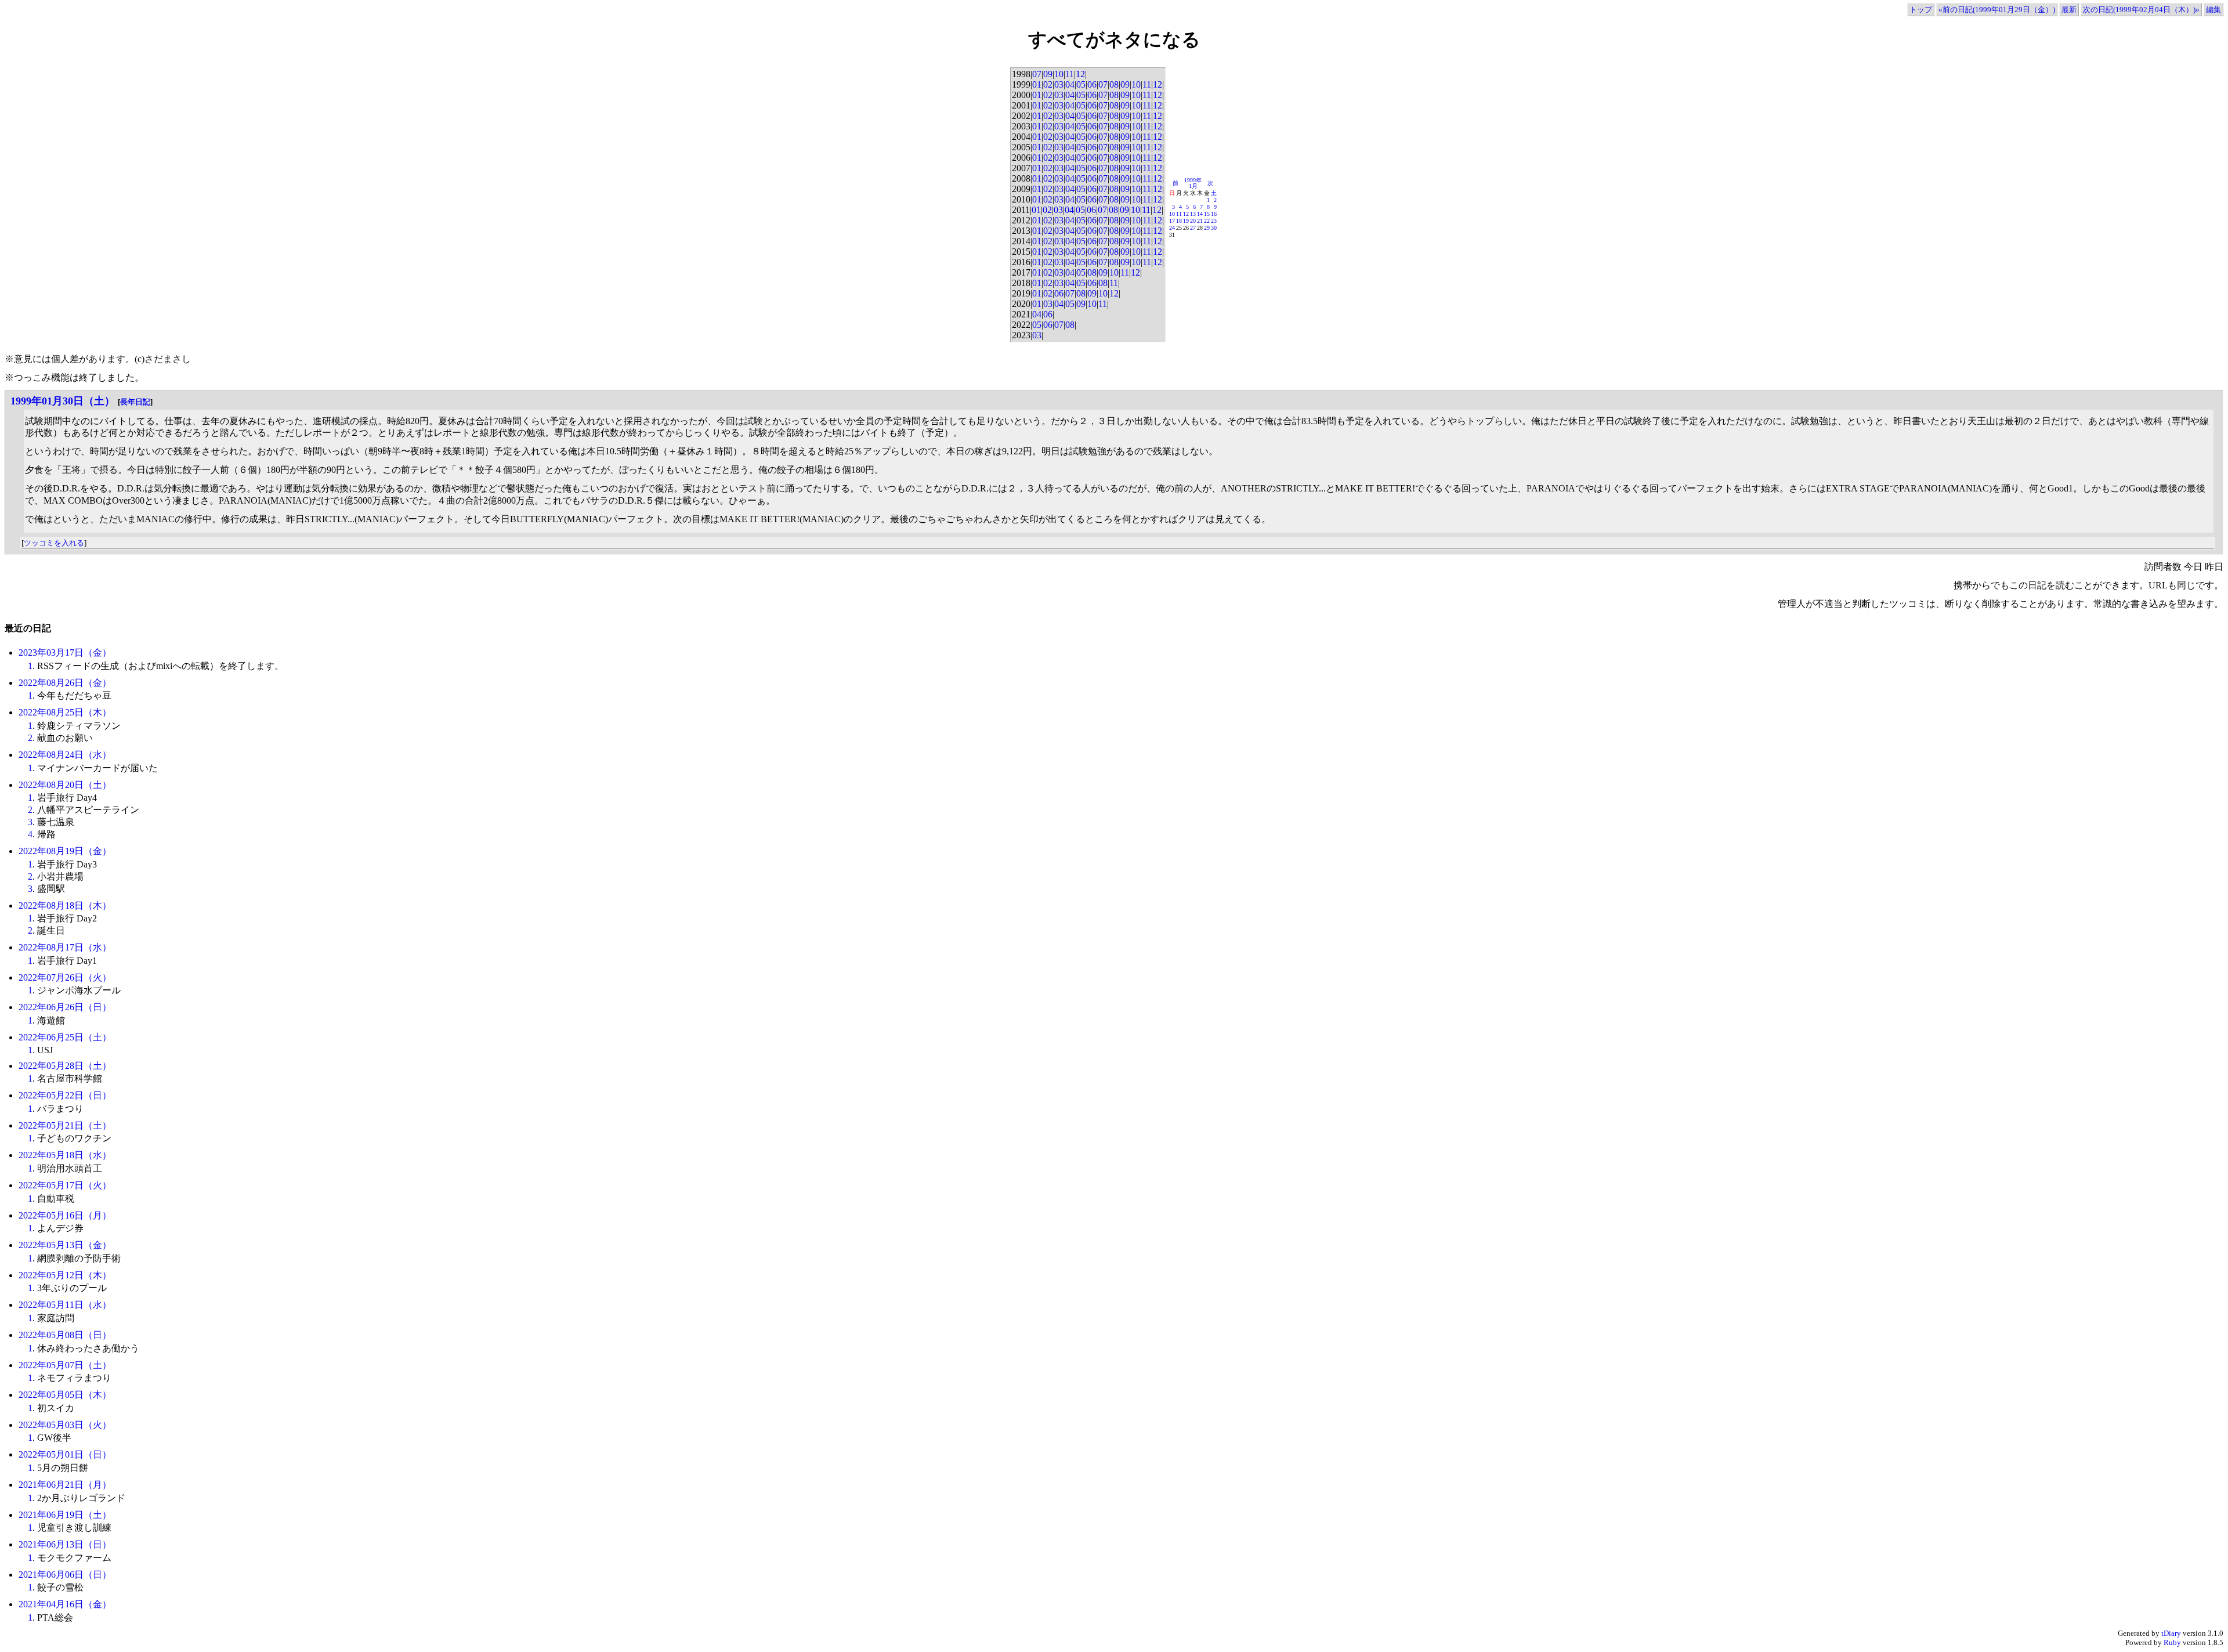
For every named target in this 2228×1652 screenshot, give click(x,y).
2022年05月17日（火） (65, 1185)
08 (1114, 84)
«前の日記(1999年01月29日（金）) (1997, 10)
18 (1179, 221)
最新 (2069, 10)
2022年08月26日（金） (65, 683)
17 (1172, 221)
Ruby (2172, 1642)
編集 (2213, 10)
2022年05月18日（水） (65, 1155)
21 (1200, 221)
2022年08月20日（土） (65, 785)
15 (1207, 214)
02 (1048, 84)
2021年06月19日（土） (65, 1515)
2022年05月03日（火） (65, 1425)
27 (1193, 228)
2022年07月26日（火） (65, 977)
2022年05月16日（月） (65, 1215)
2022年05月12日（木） (65, 1275)
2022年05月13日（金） (65, 1245)
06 (1092, 84)
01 (1037, 84)
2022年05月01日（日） (65, 1454)
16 (1214, 214)
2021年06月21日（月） (65, 1485)
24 (1172, 228)
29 (1207, 228)
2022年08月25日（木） (65, 712)
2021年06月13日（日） (65, 1544)
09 (1048, 74)
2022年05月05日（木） (65, 1395)
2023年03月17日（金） (65, 653)
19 (1186, 221)
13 (1193, 214)
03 (1059, 84)
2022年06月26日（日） (65, 1007)
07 (1037, 74)
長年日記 (135, 402)
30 (1214, 228)
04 (1070, 84)
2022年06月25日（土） (65, 1037)
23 (1214, 221)
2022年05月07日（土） (65, 1365)
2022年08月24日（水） (65, 755)
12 (1080, 74)
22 (1207, 221)
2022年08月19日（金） (65, 851)
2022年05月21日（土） (65, 1125)
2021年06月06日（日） (65, 1575)
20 (1193, 221)
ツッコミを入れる (54, 543)
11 (1070, 74)
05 (1081, 84)
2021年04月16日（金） (65, 1604)
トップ (1921, 10)
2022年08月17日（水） (65, 947)
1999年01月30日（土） (63, 401)
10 (1059, 74)
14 (1200, 214)
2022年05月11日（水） (65, 1305)
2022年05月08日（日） (65, 1335)
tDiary (2171, 1633)
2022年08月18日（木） (65, 905)
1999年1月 (1193, 183)
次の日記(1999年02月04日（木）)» (2141, 10)
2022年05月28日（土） (65, 1066)
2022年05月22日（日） (65, 1095)
